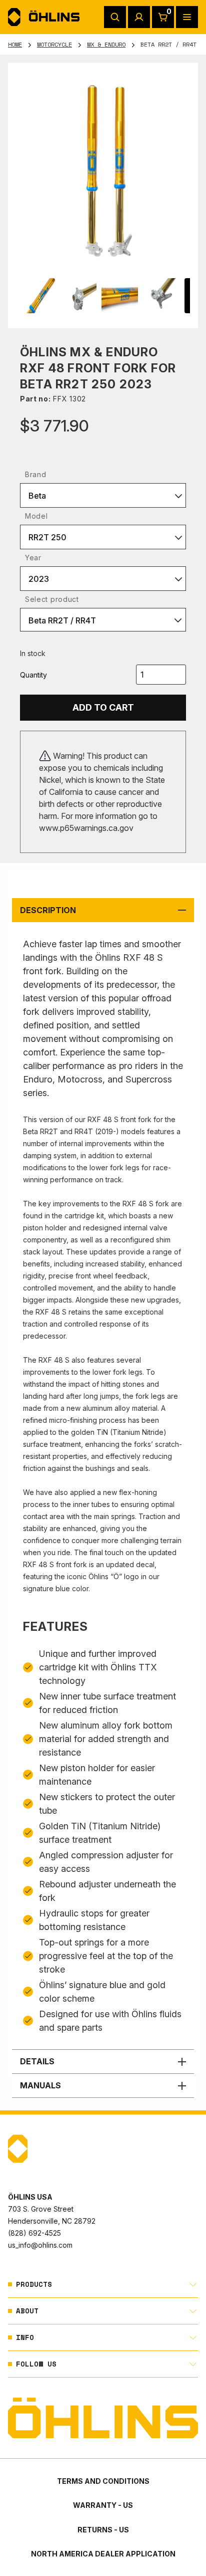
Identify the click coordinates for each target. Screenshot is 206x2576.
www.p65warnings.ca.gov (86, 828)
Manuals (40, 2085)
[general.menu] (187, 17)
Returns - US (103, 2530)
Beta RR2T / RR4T (62, 620)
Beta (37, 496)
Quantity (33, 675)
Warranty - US (103, 2505)
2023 (39, 579)
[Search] (115, 17)
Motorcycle (54, 44)
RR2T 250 (47, 537)
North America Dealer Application (103, 2554)
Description (48, 910)
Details (37, 2061)
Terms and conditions (103, 2481)
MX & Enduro (106, 44)
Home (15, 44)
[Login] (139, 17)
